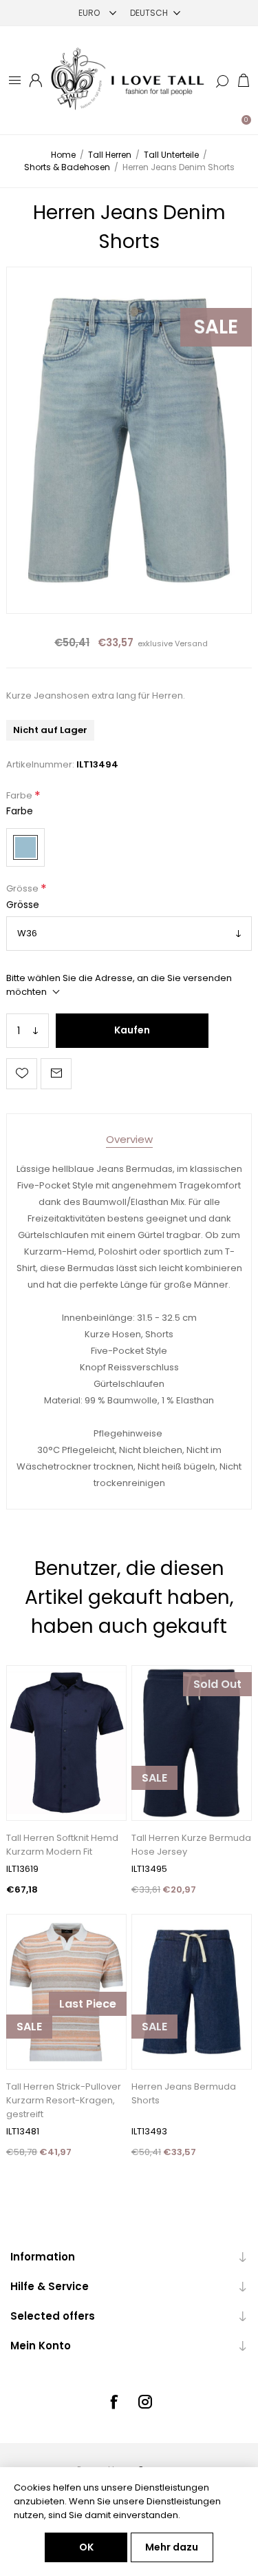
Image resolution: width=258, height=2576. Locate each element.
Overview (129, 1139)
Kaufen (132, 1030)
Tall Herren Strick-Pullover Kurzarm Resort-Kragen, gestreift (64, 2100)
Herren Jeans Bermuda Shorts (184, 2093)
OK (86, 2547)
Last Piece (88, 2004)
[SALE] (154, 1819)
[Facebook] (114, 2402)
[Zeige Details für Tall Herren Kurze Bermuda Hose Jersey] (192, 1743)
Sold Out (217, 1684)
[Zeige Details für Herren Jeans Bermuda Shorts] (192, 1992)
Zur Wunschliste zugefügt (22, 1074)
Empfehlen (56, 1074)
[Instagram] (145, 2402)
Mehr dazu (172, 2547)
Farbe (20, 795)
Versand (191, 643)
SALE (216, 327)
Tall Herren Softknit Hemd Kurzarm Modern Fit (62, 1845)
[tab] (129, 1139)
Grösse (23, 889)
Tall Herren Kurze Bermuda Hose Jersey (191, 1845)
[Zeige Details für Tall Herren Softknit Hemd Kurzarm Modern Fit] (66, 1743)
